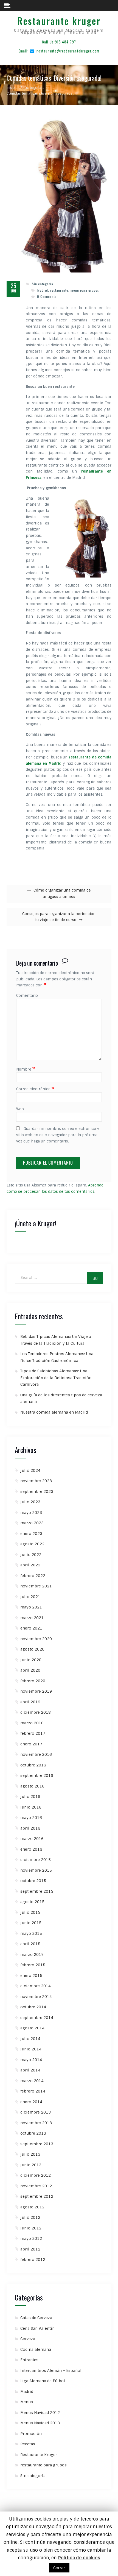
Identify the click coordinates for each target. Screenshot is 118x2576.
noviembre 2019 (36, 1691)
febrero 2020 (33, 1681)
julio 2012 (30, 2217)
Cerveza (28, 2339)
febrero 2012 (33, 2260)
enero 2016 (31, 1849)
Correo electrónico (35, 1089)
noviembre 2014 (36, 1997)
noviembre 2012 (36, 2186)
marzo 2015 (32, 1954)
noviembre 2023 (36, 1481)
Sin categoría (43, 284)
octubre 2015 (33, 1881)
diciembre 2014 (36, 1986)
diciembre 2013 (36, 2112)
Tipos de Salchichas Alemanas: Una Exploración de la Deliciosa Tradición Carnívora (56, 1378)
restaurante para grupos (43, 2465)
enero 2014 (31, 2102)
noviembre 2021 (36, 1586)
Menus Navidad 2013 (40, 2423)
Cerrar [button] (59, 2568)
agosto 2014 (32, 2028)
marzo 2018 (32, 1723)
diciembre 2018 (36, 1712)
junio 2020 (31, 1660)
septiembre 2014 (37, 2018)
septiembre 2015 (37, 1891)
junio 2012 (31, 2228)
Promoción (31, 2434)
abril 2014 (30, 2070)
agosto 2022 (32, 1544)
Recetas (28, 2444)
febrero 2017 (33, 1733)
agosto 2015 (32, 1902)
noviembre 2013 (36, 2123)
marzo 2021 (32, 1618)
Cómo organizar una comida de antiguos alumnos (62, 893)
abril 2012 (30, 2249)
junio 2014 (31, 2049)
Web (20, 1109)
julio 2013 (30, 2154)
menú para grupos (85, 290)
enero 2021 (31, 1628)
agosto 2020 (32, 1649)
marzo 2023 (32, 1523)
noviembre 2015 (36, 1870)
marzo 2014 (32, 2081)
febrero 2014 (33, 2091)
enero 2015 (31, 1976)
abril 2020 (30, 1670)
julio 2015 (30, 1912)
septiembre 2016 (37, 1775)
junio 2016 (31, 1807)
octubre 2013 (33, 2133)
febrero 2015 (33, 1965)
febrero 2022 (33, 1576)
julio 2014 (30, 2039)
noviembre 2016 (36, 1754)
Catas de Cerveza (36, 2318)
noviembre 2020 (36, 1639)
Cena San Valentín (37, 2328)
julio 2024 (30, 1470)
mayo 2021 (31, 1607)
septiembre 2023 (37, 1491)
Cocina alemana (36, 2349)
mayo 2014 (31, 2060)
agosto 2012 (32, 2207)
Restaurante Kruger (39, 2455)
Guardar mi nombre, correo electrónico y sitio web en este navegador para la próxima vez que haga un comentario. (58, 1135)
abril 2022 (30, 1565)
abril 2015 (30, 1944)
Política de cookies (79, 2558)
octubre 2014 (33, 2007)
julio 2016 (30, 1797)
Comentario (27, 996)
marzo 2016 (32, 1839)
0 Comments (47, 296)
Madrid (27, 2392)
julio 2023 (30, 1502)
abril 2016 (30, 1828)
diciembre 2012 (36, 2175)
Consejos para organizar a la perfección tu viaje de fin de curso (59, 917)
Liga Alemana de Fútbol (43, 2381)
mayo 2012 (31, 2238)
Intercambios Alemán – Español (51, 2370)
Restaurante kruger (59, 21)
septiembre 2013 (37, 2144)
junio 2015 (31, 1923)
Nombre (26, 1069)
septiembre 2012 (37, 2196)
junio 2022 (31, 1555)
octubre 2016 (33, 1765)
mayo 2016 (31, 1818)
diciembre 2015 (36, 1860)
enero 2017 (31, 1744)
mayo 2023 (31, 1513)
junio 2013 (31, 2165)
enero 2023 (31, 1534)
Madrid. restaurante (53, 290)
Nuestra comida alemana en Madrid (54, 1412)
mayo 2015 (31, 1933)
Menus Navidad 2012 (40, 2413)
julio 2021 (30, 1597)
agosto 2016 (32, 1786)
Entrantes (29, 2360)
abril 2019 (30, 1702)
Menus (27, 2402)
